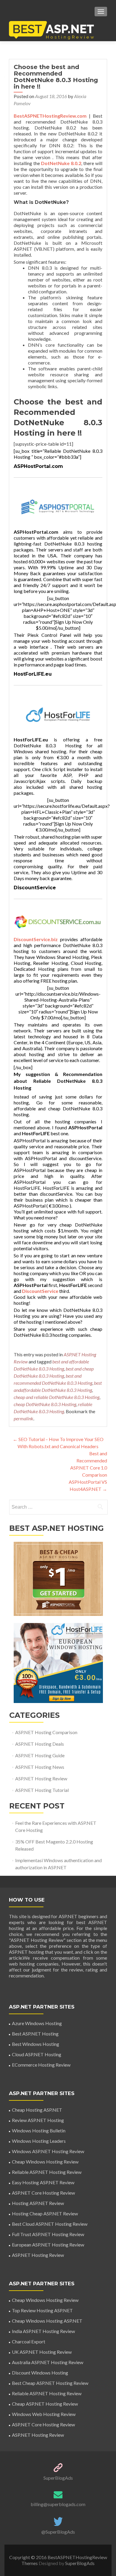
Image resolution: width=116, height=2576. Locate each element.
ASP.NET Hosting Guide (40, 1755)
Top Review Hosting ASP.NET (42, 2310)
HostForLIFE (73, 1285)
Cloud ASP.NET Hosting (37, 2054)
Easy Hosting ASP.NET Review (43, 2182)
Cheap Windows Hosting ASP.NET (47, 2321)
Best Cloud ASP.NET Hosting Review (50, 2224)
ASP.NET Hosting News (40, 1767)
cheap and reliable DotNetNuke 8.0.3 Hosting (57, 1397)
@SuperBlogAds (58, 2532)
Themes (30, 2563)
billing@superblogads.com (58, 2504)
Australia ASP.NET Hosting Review (48, 2362)
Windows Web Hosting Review (44, 2414)
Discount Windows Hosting (40, 2373)
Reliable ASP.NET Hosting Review (47, 2172)
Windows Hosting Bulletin (39, 2130)
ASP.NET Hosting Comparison (46, 1732)
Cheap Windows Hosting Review (45, 2162)
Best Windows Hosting (36, 2044)
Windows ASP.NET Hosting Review (48, 2151)
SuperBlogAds (58, 2478)
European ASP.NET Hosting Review (48, 2245)
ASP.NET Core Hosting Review (43, 2193)
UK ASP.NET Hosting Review (42, 2352)
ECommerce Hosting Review (41, 2065)
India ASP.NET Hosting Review (43, 2331)
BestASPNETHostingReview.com (50, 116)
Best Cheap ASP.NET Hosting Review (50, 2383)
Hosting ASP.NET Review (38, 2203)
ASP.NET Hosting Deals (40, 1744)
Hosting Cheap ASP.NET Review (45, 2213)
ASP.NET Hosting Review (41, 1778)
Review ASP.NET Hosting (38, 2120)
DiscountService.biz (36, 939)
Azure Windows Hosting (37, 2023)
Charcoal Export (29, 2341)
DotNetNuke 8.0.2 (61, 163)
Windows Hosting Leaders (39, 2141)
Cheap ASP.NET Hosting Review (45, 2404)
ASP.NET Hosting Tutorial (42, 1790)
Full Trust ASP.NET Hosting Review (48, 2234)
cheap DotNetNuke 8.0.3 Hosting (45, 1404)
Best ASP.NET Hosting (35, 2034)
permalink (23, 1418)
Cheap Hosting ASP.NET (37, 2110)
